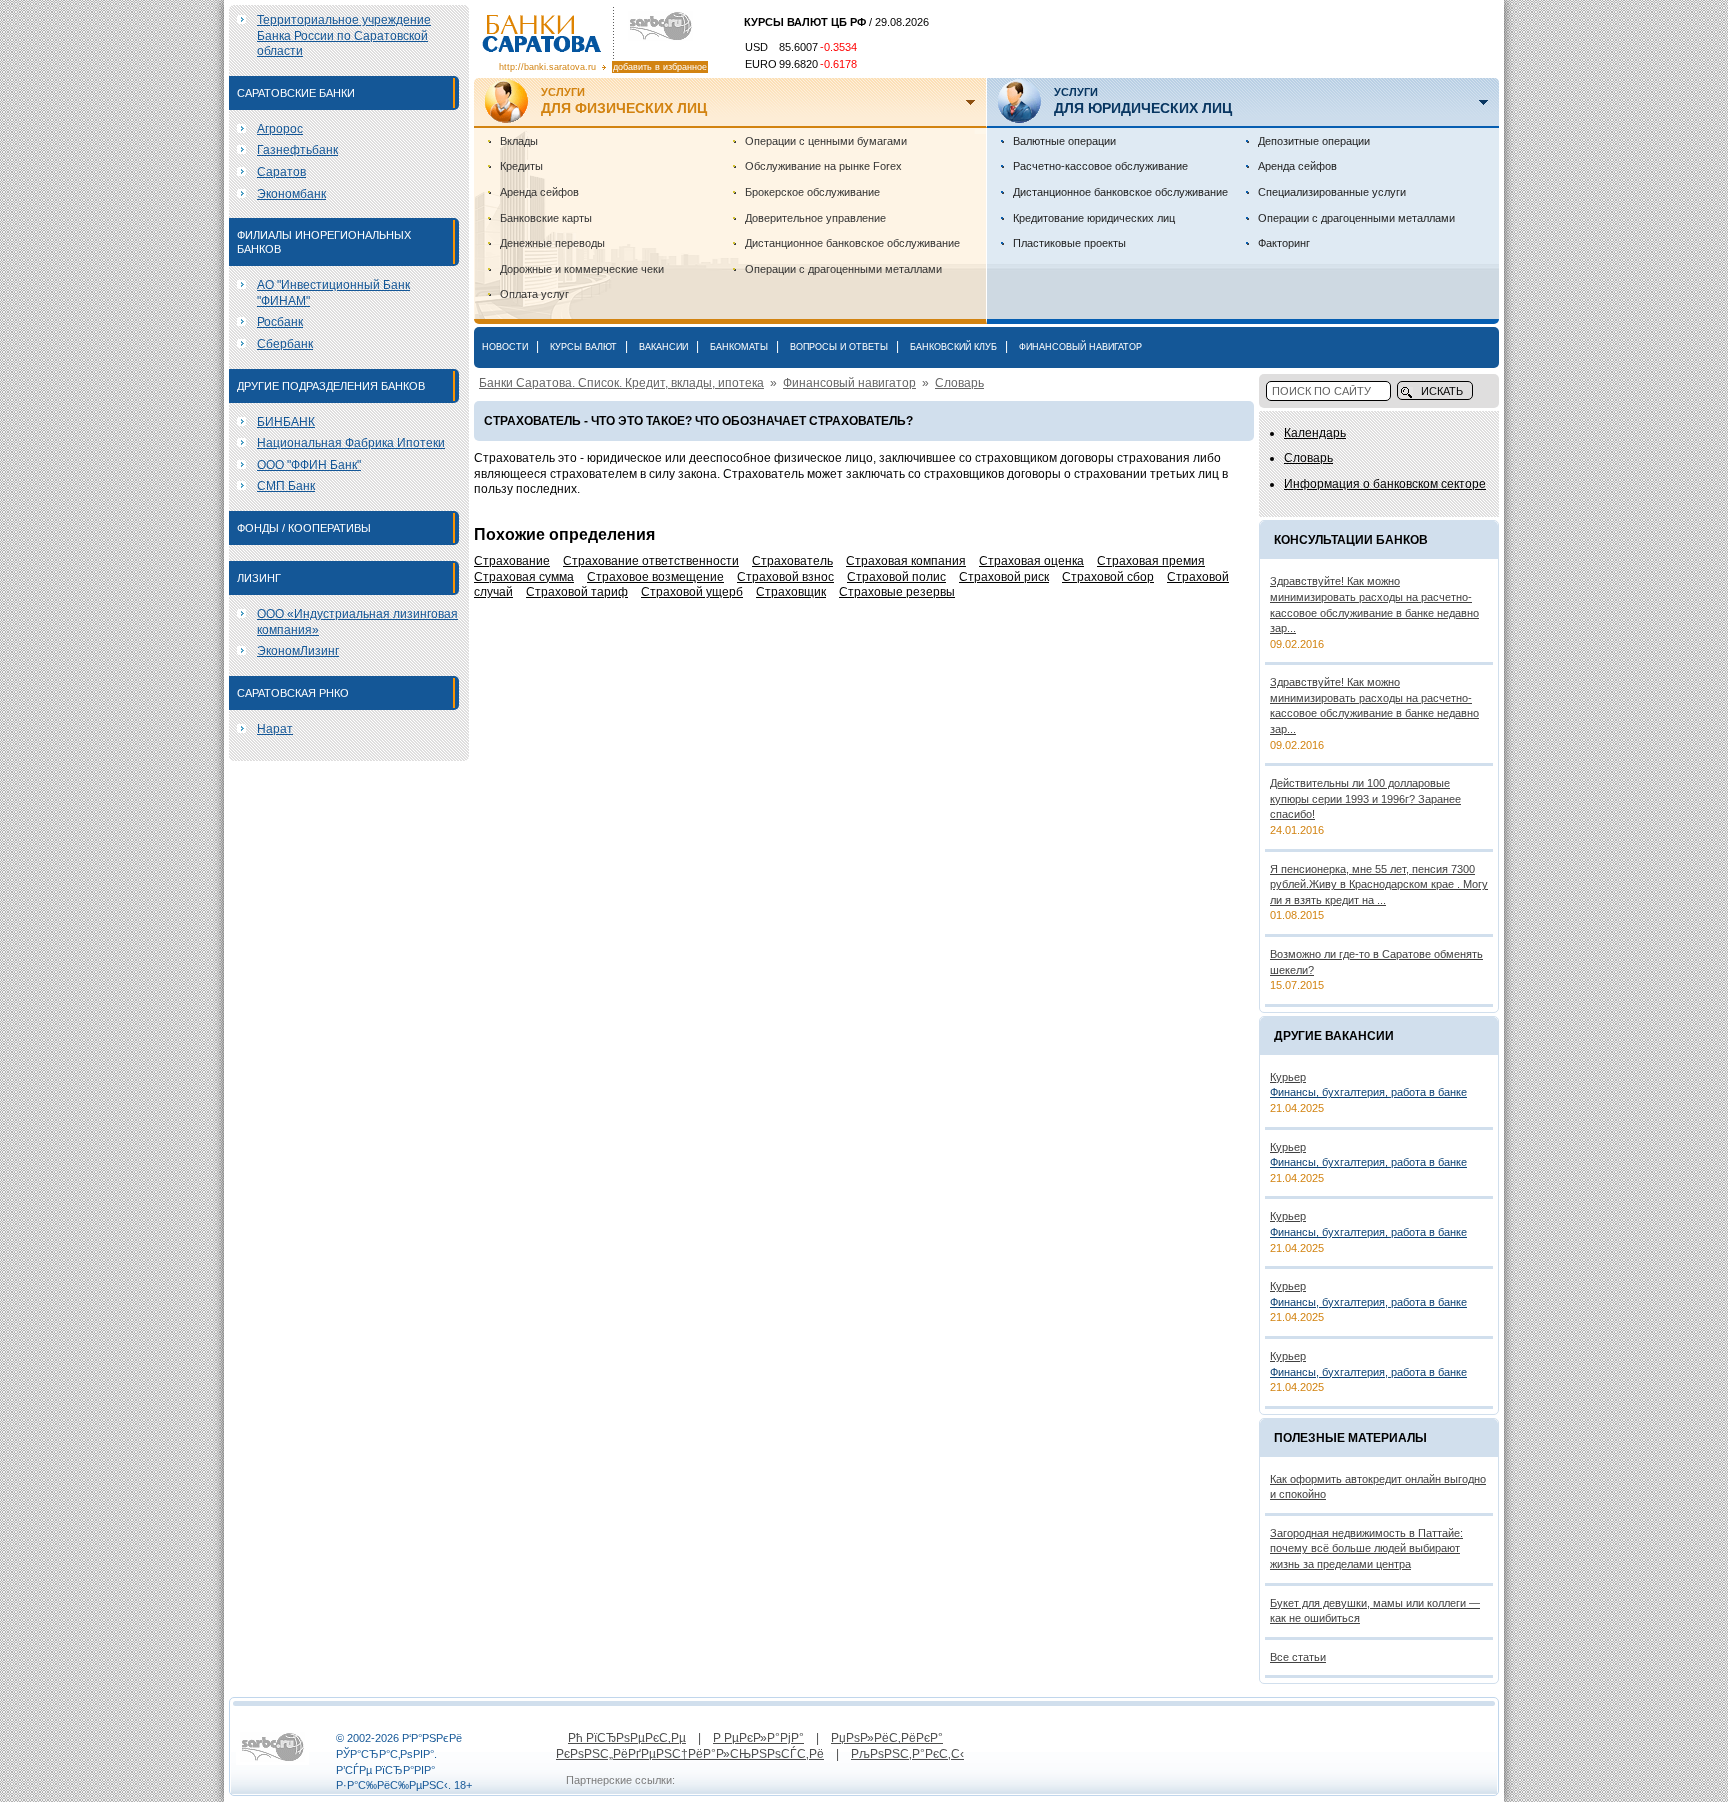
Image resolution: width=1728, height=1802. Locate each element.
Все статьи (1298, 1657)
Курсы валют (583, 347)
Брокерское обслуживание (812, 192)
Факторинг (1284, 243)
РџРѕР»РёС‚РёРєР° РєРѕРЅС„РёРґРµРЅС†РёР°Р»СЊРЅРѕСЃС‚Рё (749, 1746)
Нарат (275, 729)
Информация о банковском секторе (1385, 484)
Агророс (280, 129)
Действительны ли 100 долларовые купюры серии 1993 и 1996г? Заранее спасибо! (1365, 798)
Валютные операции (1064, 141)
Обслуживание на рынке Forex (823, 166)
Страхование (512, 561)
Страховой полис (896, 577)
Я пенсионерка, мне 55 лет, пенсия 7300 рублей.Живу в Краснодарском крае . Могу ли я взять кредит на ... (1379, 884)
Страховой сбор (1108, 577)
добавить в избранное (660, 67)
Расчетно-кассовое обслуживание (1100, 166)
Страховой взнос (785, 577)
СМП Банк (286, 486)
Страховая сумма (524, 577)
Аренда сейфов (539, 192)
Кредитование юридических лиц (1094, 218)
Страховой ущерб (692, 592)
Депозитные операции (1314, 141)
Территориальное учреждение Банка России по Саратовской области (344, 35)
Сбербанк (285, 344)
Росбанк (280, 322)
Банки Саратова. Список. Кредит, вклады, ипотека (621, 383)
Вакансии (663, 347)
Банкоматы (739, 347)
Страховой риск (1004, 577)
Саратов (281, 172)
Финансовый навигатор (1080, 347)
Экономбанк (291, 194)
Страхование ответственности (651, 561)
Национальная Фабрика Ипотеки (351, 443)
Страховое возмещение (655, 577)
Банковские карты (546, 218)
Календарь (1315, 433)
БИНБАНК (286, 422)
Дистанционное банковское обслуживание (852, 243)
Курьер (1288, 1077)
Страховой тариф (577, 592)
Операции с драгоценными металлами (843, 269)
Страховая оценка (1031, 561)
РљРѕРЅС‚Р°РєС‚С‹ (907, 1754)
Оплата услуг (534, 294)
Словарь (959, 383)
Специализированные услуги (1332, 192)
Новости (505, 347)
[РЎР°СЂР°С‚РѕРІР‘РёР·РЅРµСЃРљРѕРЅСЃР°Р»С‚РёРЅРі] (272, 1761)
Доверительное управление (815, 218)
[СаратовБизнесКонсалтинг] (655, 27)
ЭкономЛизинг (298, 651)
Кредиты (521, 166)
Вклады (519, 141)
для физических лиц (624, 101)
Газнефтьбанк (297, 150)
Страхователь (792, 561)
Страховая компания (906, 561)
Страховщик (791, 592)
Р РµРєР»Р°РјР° (758, 1738)
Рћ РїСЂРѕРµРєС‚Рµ (627, 1738)
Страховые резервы (897, 592)
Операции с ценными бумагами (826, 141)
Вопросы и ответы (839, 347)
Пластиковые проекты (1069, 243)
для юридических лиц (1143, 101)
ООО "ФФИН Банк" (309, 465)
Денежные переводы (552, 243)
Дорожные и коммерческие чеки (582, 269)
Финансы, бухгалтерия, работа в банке (1368, 1092)
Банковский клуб (953, 347)
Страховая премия (1151, 561)
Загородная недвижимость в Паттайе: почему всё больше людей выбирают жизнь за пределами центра (1366, 1548)
